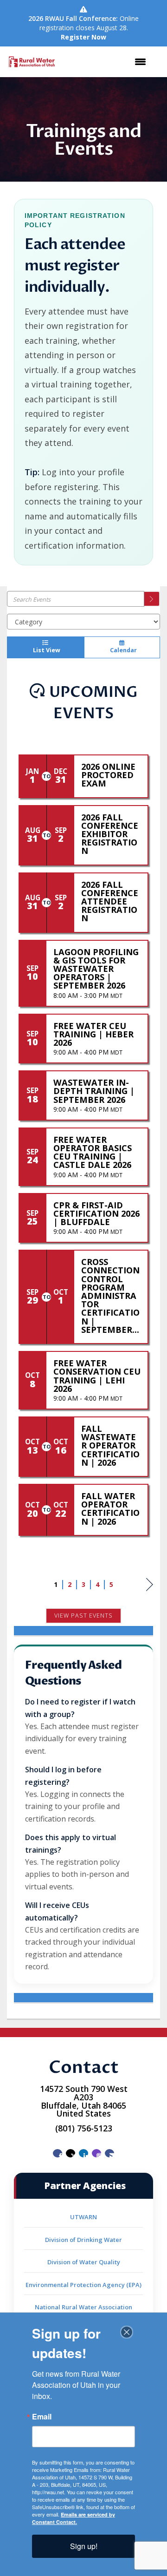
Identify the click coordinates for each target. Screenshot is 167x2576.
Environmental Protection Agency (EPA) (83, 2285)
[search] (152, 599)
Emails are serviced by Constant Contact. (74, 2518)
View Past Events (83, 1616)
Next (150, 1594)
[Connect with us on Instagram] (96, 2153)
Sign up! (84, 2546)
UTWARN (83, 2217)
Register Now (83, 37)
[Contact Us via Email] (109, 2153)
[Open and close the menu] (107, 62)
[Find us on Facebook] (58, 2153)
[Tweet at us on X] (71, 2153)
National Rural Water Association (83, 2307)
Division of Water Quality (84, 2262)
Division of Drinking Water (83, 2240)
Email (42, 2417)
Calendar (122, 650)
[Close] (127, 2332)
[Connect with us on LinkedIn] (83, 2153)
